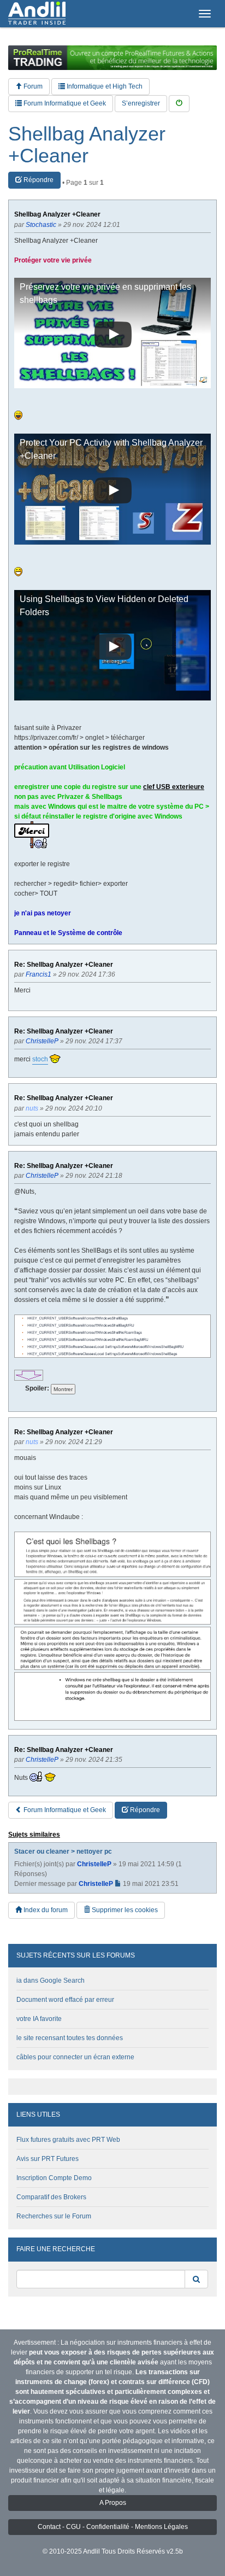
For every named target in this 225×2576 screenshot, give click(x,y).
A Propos (113, 2503)
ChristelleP (94, 1864)
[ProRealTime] (112, 58)
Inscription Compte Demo (54, 2178)
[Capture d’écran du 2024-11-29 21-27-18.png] (112, 1696)
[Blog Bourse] (37, 14)
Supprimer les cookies (124, 1910)
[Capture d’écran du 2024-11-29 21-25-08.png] (112, 1554)
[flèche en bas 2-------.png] (29, 1375)
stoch (40, 1059)
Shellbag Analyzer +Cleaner (87, 145)
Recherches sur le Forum (54, 2216)
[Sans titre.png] (112, 1336)
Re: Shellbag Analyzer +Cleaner (64, 965)
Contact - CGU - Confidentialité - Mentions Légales (113, 2527)
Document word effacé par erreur (65, 2000)
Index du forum (45, 1910)
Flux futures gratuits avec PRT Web (68, 2140)
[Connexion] (179, 104)
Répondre (38, 180)
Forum (32, 86)
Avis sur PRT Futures (48, 2159)
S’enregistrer (141, 103)
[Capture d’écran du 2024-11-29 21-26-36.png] (112, 1648)
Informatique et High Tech (104, 86)
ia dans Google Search (51, 1981)
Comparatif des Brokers (51, 2197)
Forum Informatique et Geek (64, 103)
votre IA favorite (39, 2019)
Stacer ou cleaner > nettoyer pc (63, 1851)
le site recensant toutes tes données (70, 2038)
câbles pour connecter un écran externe (75, 2057)
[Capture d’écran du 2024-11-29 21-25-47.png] (112, 1602)
